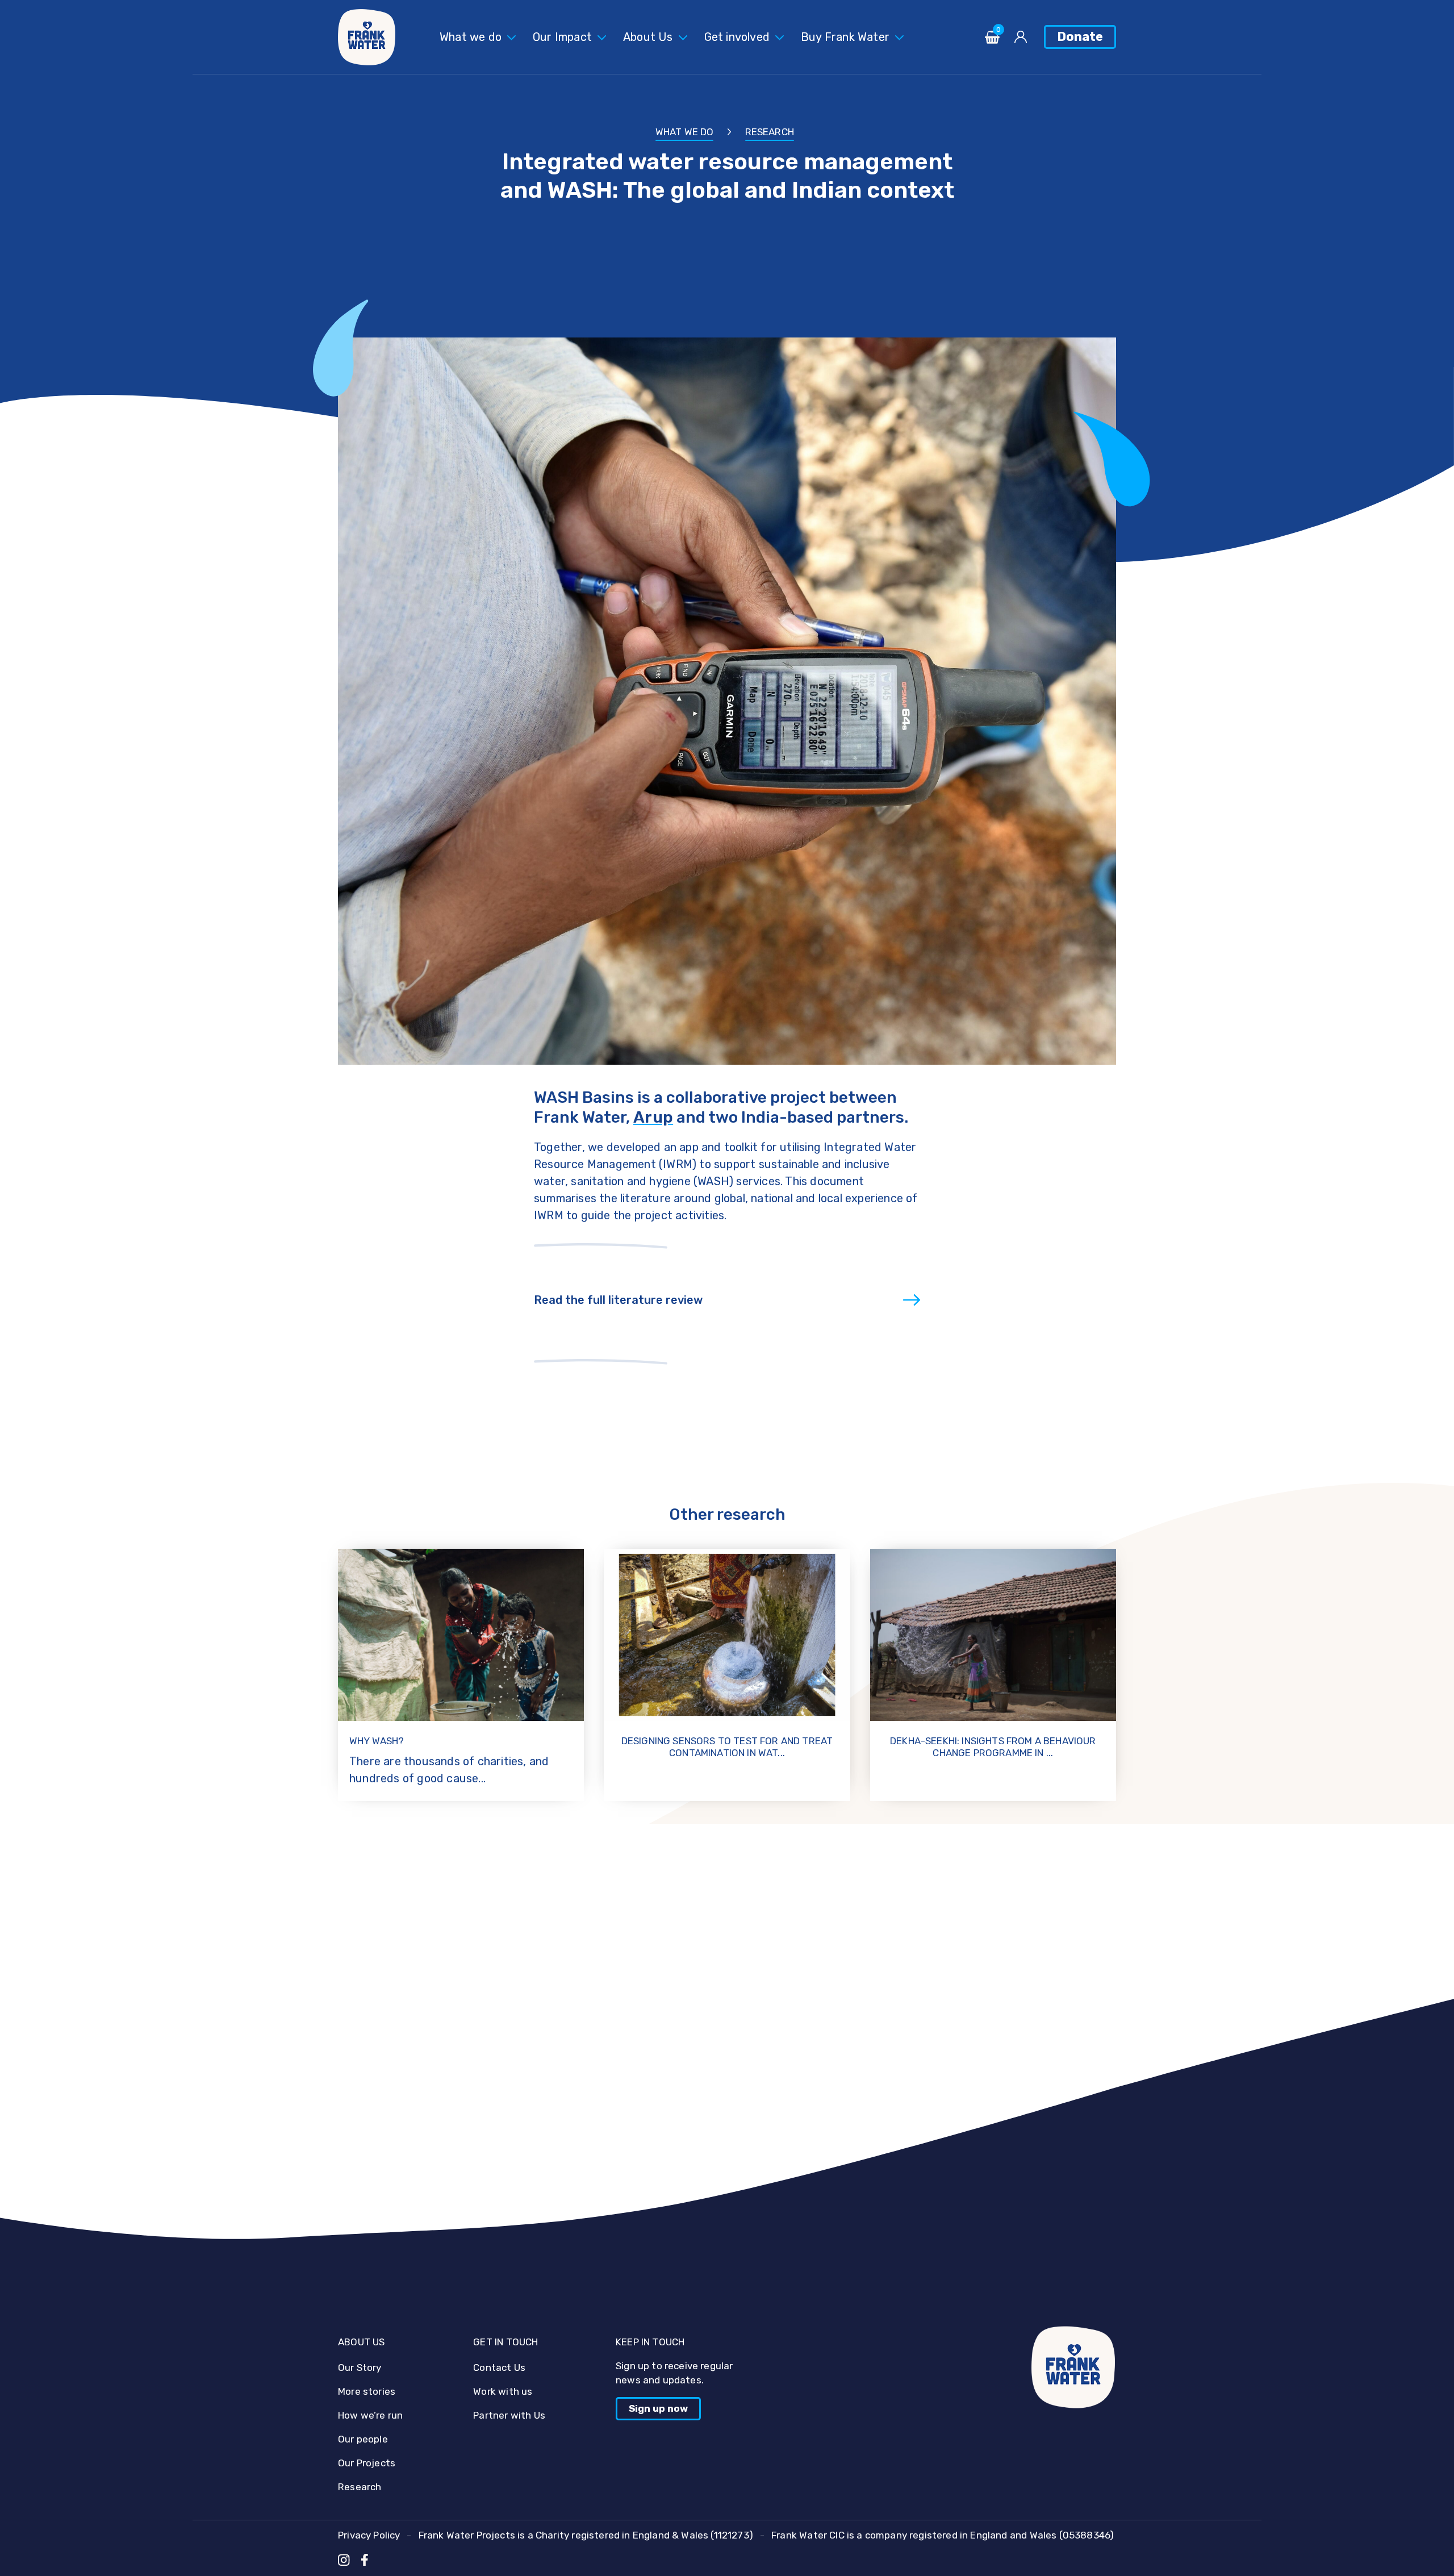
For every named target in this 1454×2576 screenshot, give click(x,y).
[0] (992, 41)
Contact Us (499, 2367)
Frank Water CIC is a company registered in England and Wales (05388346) (943, 2535)
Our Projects (367, 2463)
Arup (653, 1117)
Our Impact (562, 37)
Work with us (503, 2391)
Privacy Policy (369, 2535)
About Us (648, 37)
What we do (471, 37)
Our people (363, 2439)
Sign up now (658, 2408)
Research (770, 132)
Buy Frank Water (845, 37)
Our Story (360, 2367)
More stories (367, 2391)
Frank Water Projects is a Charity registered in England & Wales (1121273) (586, 2535)
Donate (1080, 37)
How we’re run (370, 2415)
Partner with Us (509, 2415)
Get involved (737, 37)
